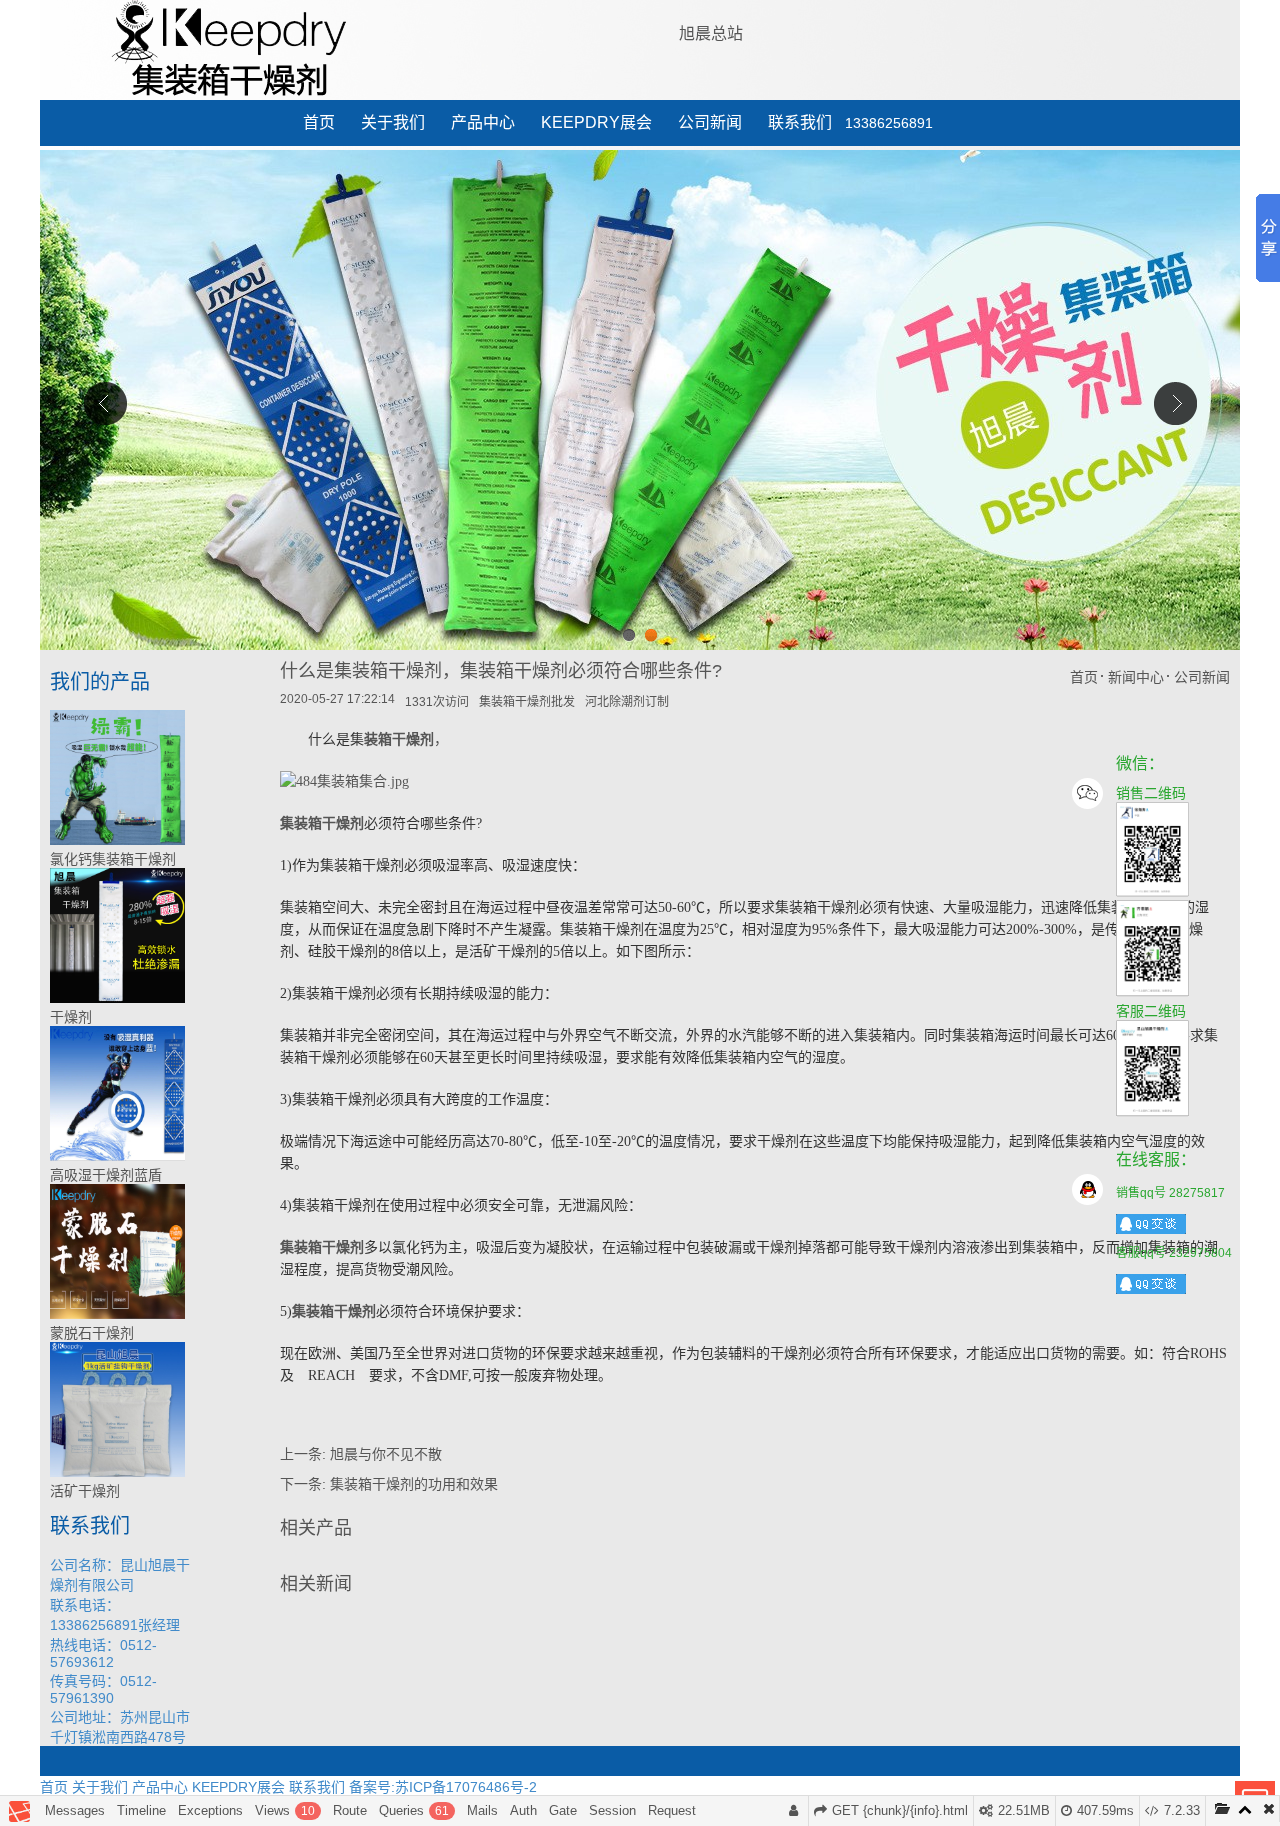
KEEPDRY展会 (596, 122)
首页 (319, 122)
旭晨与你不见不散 (386, 1454)
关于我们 (393, 122)
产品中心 (483, 122)
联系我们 (800, 122)
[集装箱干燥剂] (344, 781)
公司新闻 (710, 122)
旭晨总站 (711, 33)
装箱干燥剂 (399, 739)
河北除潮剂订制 (627, 702)
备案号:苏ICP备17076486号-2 (443, 1787)
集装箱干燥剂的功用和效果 (414, 1484)
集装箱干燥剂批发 (527, 702)
